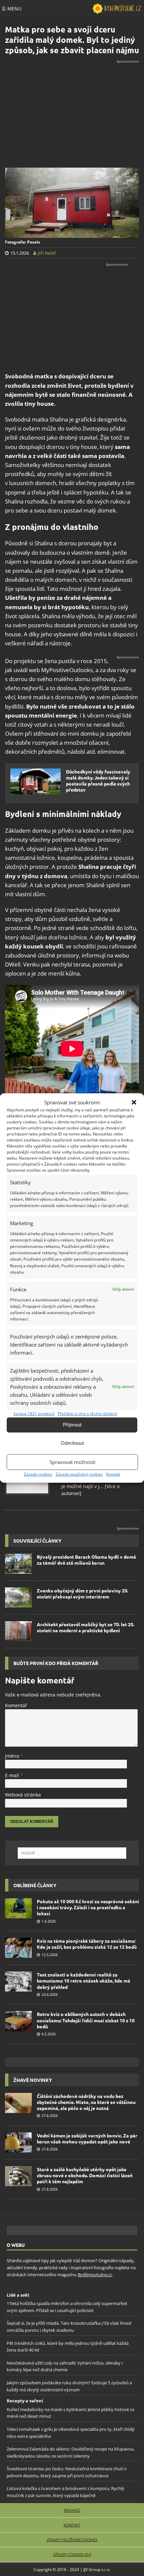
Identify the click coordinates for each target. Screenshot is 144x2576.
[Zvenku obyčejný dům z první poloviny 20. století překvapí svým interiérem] (18, 1597)
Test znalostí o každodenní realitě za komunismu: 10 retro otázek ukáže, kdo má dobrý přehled (84, 1981)
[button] (134, 1102)
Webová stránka (23, 1795)
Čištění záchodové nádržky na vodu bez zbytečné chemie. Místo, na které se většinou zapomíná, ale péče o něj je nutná (86, 2102)
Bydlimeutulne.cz (95, 2275)
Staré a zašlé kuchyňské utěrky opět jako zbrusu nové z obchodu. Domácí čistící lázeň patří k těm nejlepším (85, 2175)
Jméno (13, 1756)
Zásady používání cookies (79, 1474)
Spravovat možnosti (73, 1462)
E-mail (13, 1775)
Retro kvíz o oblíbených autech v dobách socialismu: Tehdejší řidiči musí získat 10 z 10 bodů (86, 2020)
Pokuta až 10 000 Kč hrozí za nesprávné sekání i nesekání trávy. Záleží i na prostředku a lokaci (88, 1907)
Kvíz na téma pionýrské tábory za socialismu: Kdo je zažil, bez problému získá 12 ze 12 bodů (87, 1944)
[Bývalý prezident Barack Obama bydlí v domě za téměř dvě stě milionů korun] (18, 1564)
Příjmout (72, 1425)
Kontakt (113, 1474)
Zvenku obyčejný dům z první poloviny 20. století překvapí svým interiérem (83, 1593)
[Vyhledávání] (72, 1853)
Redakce (72, 2510)
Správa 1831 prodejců (34, 1414)
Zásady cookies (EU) (72, 2554)
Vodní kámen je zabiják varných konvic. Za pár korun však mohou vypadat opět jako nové (87, 2138)
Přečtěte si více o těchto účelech (87, 1414)
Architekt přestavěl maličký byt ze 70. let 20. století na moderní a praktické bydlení (86, 1627)
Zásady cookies (38, 1474)
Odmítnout (72, 1443)
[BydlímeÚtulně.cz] (117, 9)
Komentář (16, 1705)
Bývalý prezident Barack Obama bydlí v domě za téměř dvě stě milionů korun (86, 1560)
